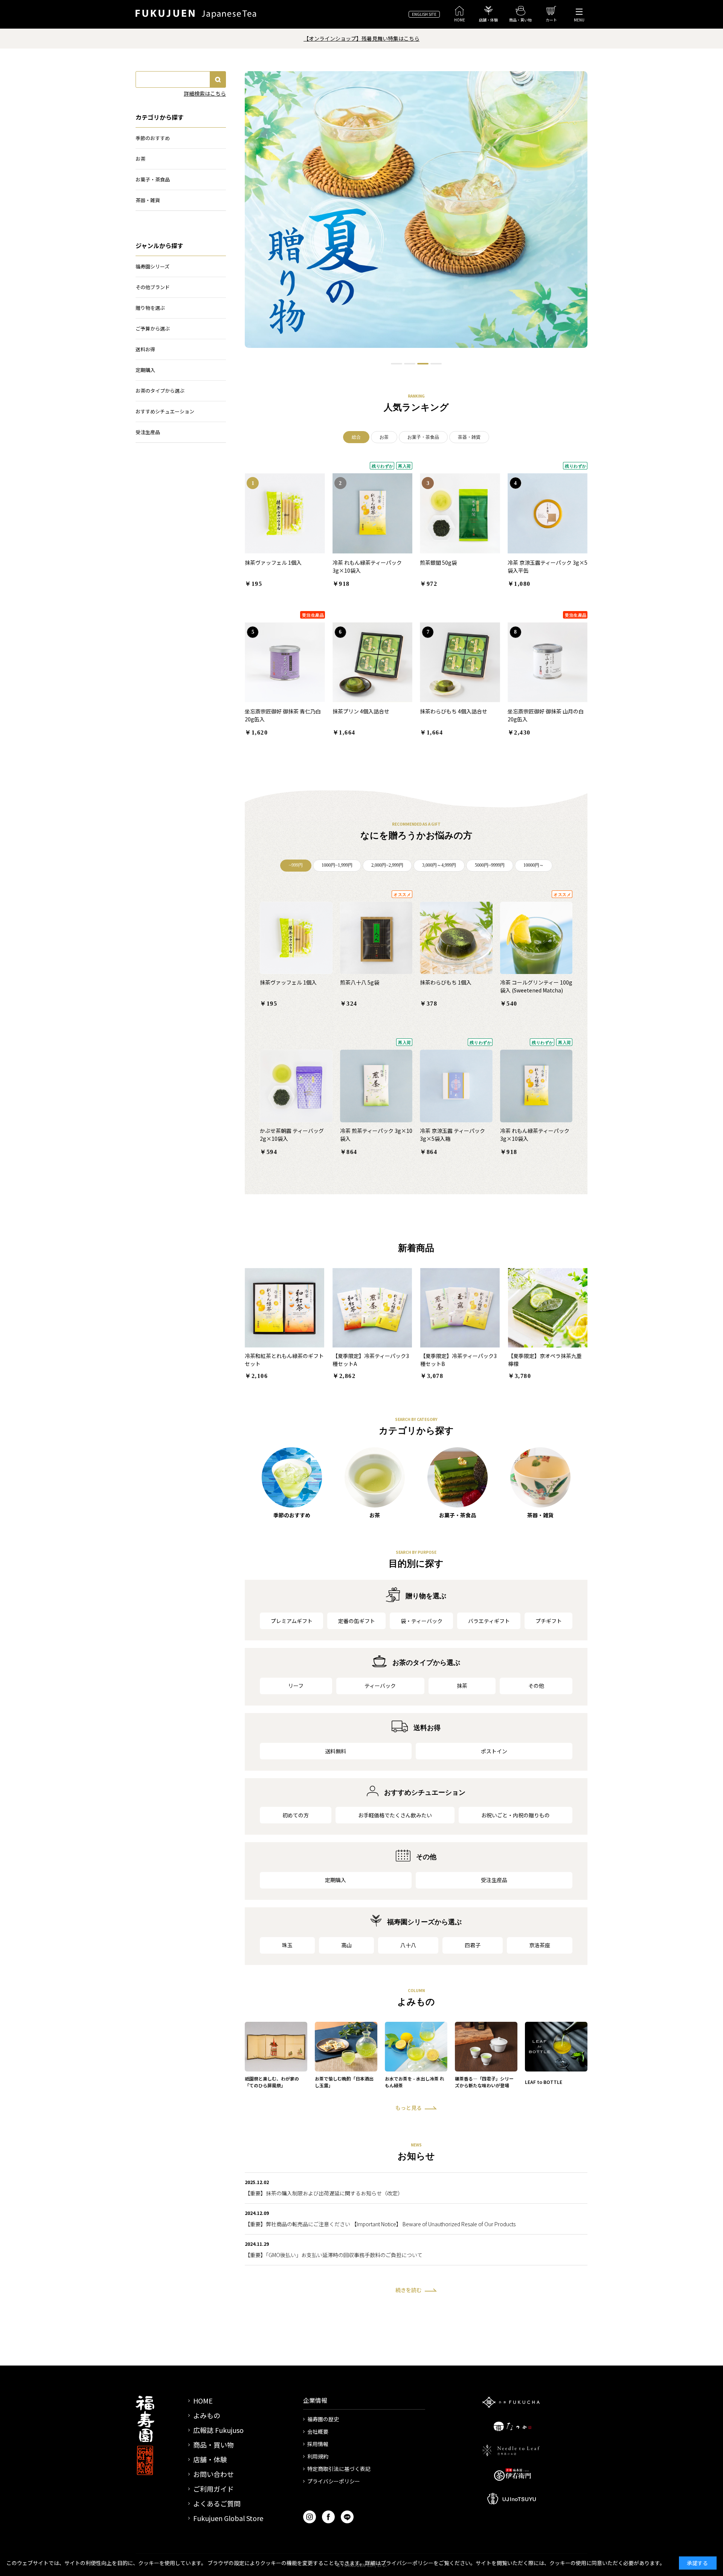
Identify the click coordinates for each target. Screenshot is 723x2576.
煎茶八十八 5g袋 (360, 982)
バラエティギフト (489, 1621)
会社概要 (318, 2431)
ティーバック (380, 1686)
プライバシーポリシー (334, 2481)
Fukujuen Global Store (228, 2518)
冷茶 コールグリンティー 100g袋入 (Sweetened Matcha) (536, 986)
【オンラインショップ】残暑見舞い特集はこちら (361, 38)
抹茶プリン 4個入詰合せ (361, 711)
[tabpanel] (416, 210)
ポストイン (494, 1751)
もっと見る (409, 2108)
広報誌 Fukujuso (218, 2430)
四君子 (473, 1945)
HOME (203, 2401)
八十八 (408, 1945)
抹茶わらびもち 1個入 (446, 982)
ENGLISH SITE (424, 14)
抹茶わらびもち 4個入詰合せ (454, 711)
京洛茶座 (540, 1945)
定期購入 (336, 1880)
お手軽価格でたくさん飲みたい (395, 1815)
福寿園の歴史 (323, 2419)
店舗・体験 (210, 2459)
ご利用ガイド (214, 2489)
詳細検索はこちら (205, 93)
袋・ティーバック (422, 1621)
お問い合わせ (214, 2474)
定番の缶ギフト (357, 1621)
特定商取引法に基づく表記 (339, 2469)
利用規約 (318, 2456)
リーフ (296, 1686)
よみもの (207, 2415)
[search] (218, 79)
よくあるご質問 (217, 2503)
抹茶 (462, 1686)
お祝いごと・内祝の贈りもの (516, 1815)
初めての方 (296, 1815)
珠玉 (287, 1945)
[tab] (397, 364)
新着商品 (416, 1248)
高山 (346, 1945)
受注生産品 (494, 1880)
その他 (536, 1686)
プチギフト (549, 1621)
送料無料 (336, 1751)
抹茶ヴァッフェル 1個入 (273, 562)
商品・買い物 (214, 2445)
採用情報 (318, 2444)
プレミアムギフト (292, 1621)
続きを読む (409, 2290)
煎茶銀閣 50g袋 (438, 562)
